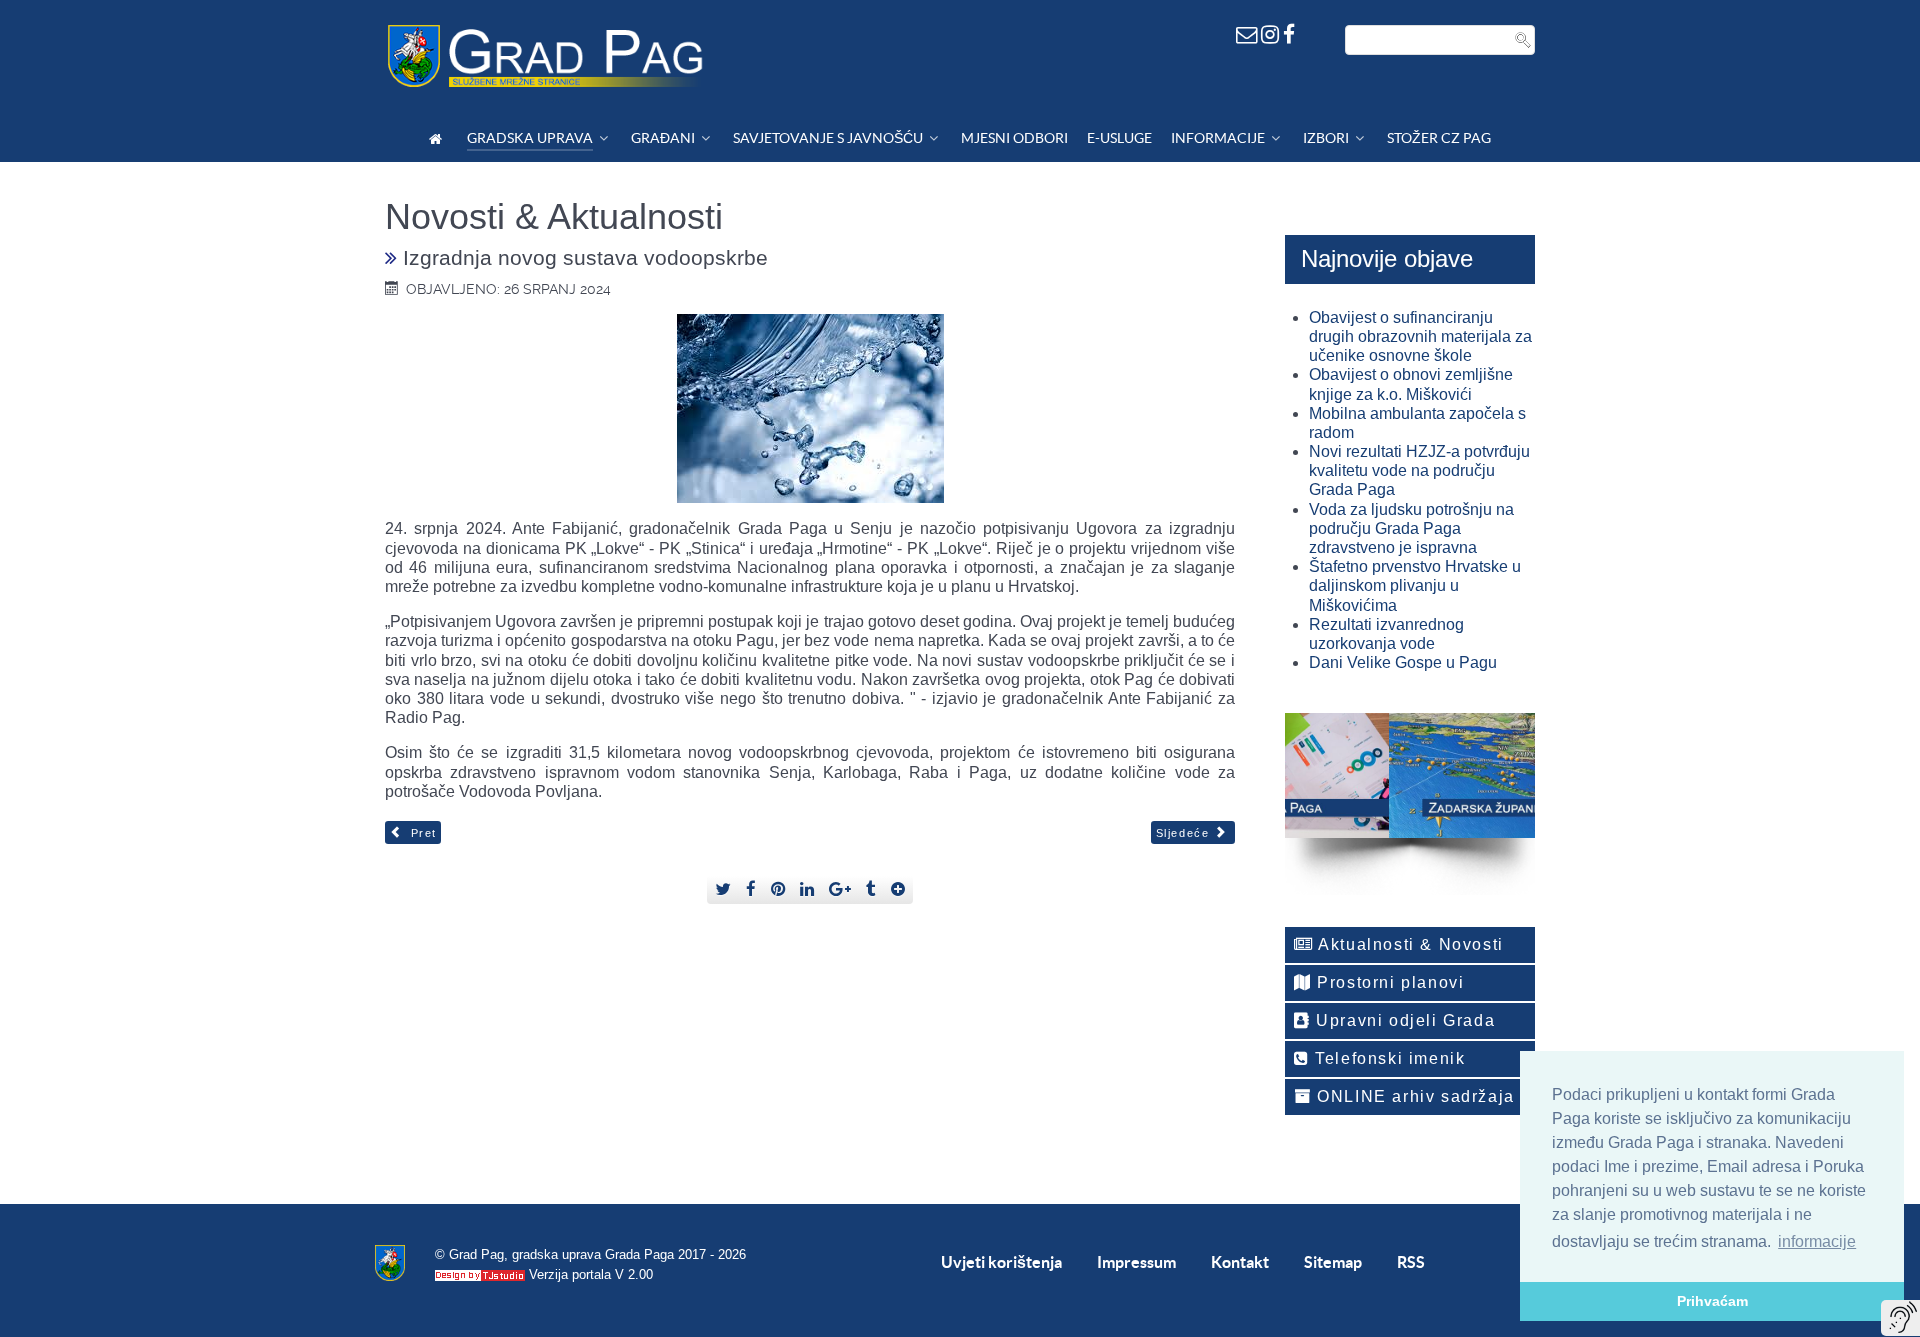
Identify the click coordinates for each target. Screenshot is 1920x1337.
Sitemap (1333, 1262)
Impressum (1136, 1262)
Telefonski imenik (1388, 1058)
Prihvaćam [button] (1712, 1301)
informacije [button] (1817, 1241)
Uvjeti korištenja (1001, 1262)
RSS (1411, 1262)
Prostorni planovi (1388, 982)
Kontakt (1240, 1262)
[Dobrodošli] (438, 138)
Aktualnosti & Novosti (1409, 944)
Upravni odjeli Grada (1403, 1020)
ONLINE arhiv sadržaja (1413, 1096)
